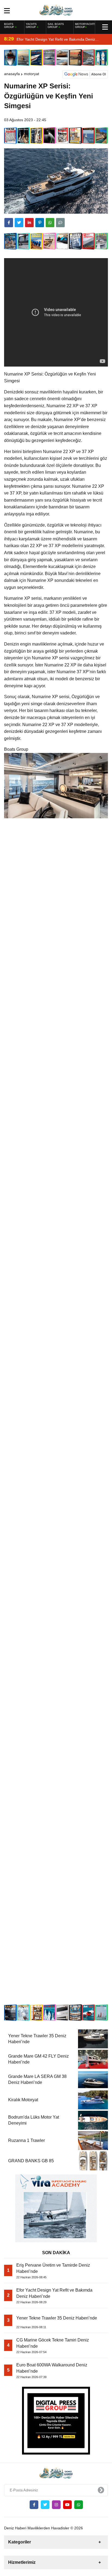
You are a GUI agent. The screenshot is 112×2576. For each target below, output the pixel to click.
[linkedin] (29, 223)
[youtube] (67, 2505)
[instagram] (56, 2505)
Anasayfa (12, 74)
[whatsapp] (79, 2505)
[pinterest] (40, 223)
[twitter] (19, 223)
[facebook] (9, 223)
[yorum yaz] (60, 223)
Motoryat (32, 74)
